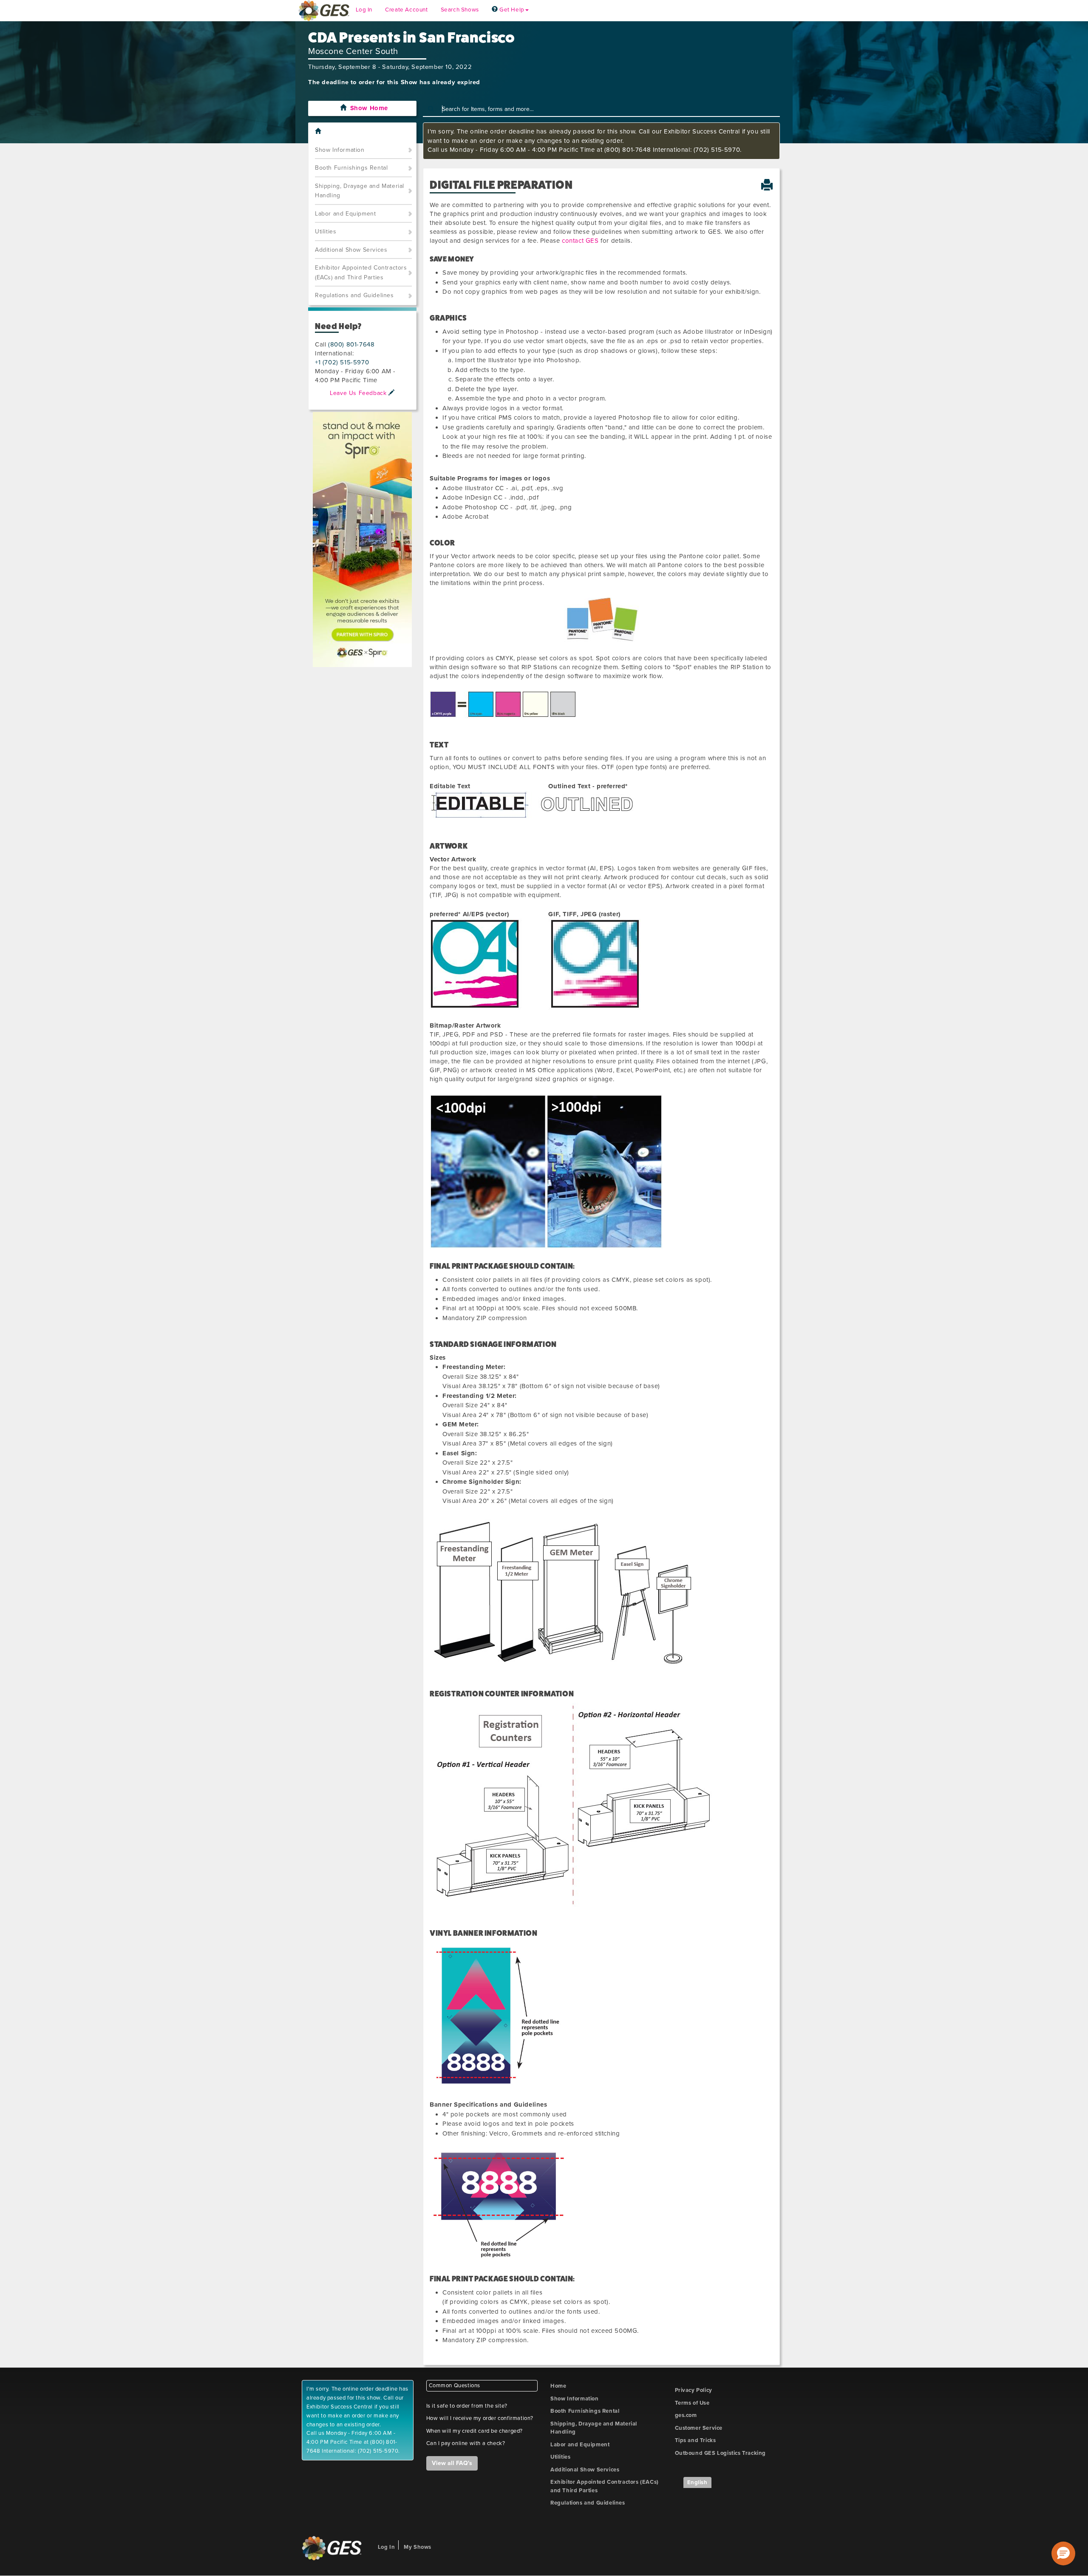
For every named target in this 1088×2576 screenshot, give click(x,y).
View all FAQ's (452, 2463)
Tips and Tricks (696, 2440)
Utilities (326, 231)
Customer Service (699, 2428)
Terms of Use (692, 2403)
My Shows (418, 2547)
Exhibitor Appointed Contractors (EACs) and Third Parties (361, 273)
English (697, 2482)
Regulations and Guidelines (354, 295)
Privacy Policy (694, 2390)
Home (558, 2386)
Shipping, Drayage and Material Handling (360, 191)
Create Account (406, 10)
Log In (364, 10)
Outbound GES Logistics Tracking (721, 2453)
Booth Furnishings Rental (351, 168)
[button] (1063, 2553)
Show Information (340, 150)
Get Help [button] (511, 10)
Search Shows (460, 10)
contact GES (580, 241)
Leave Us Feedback (359, 393)
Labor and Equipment (345, 214)
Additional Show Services (351, 250)
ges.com (686, 2415)
